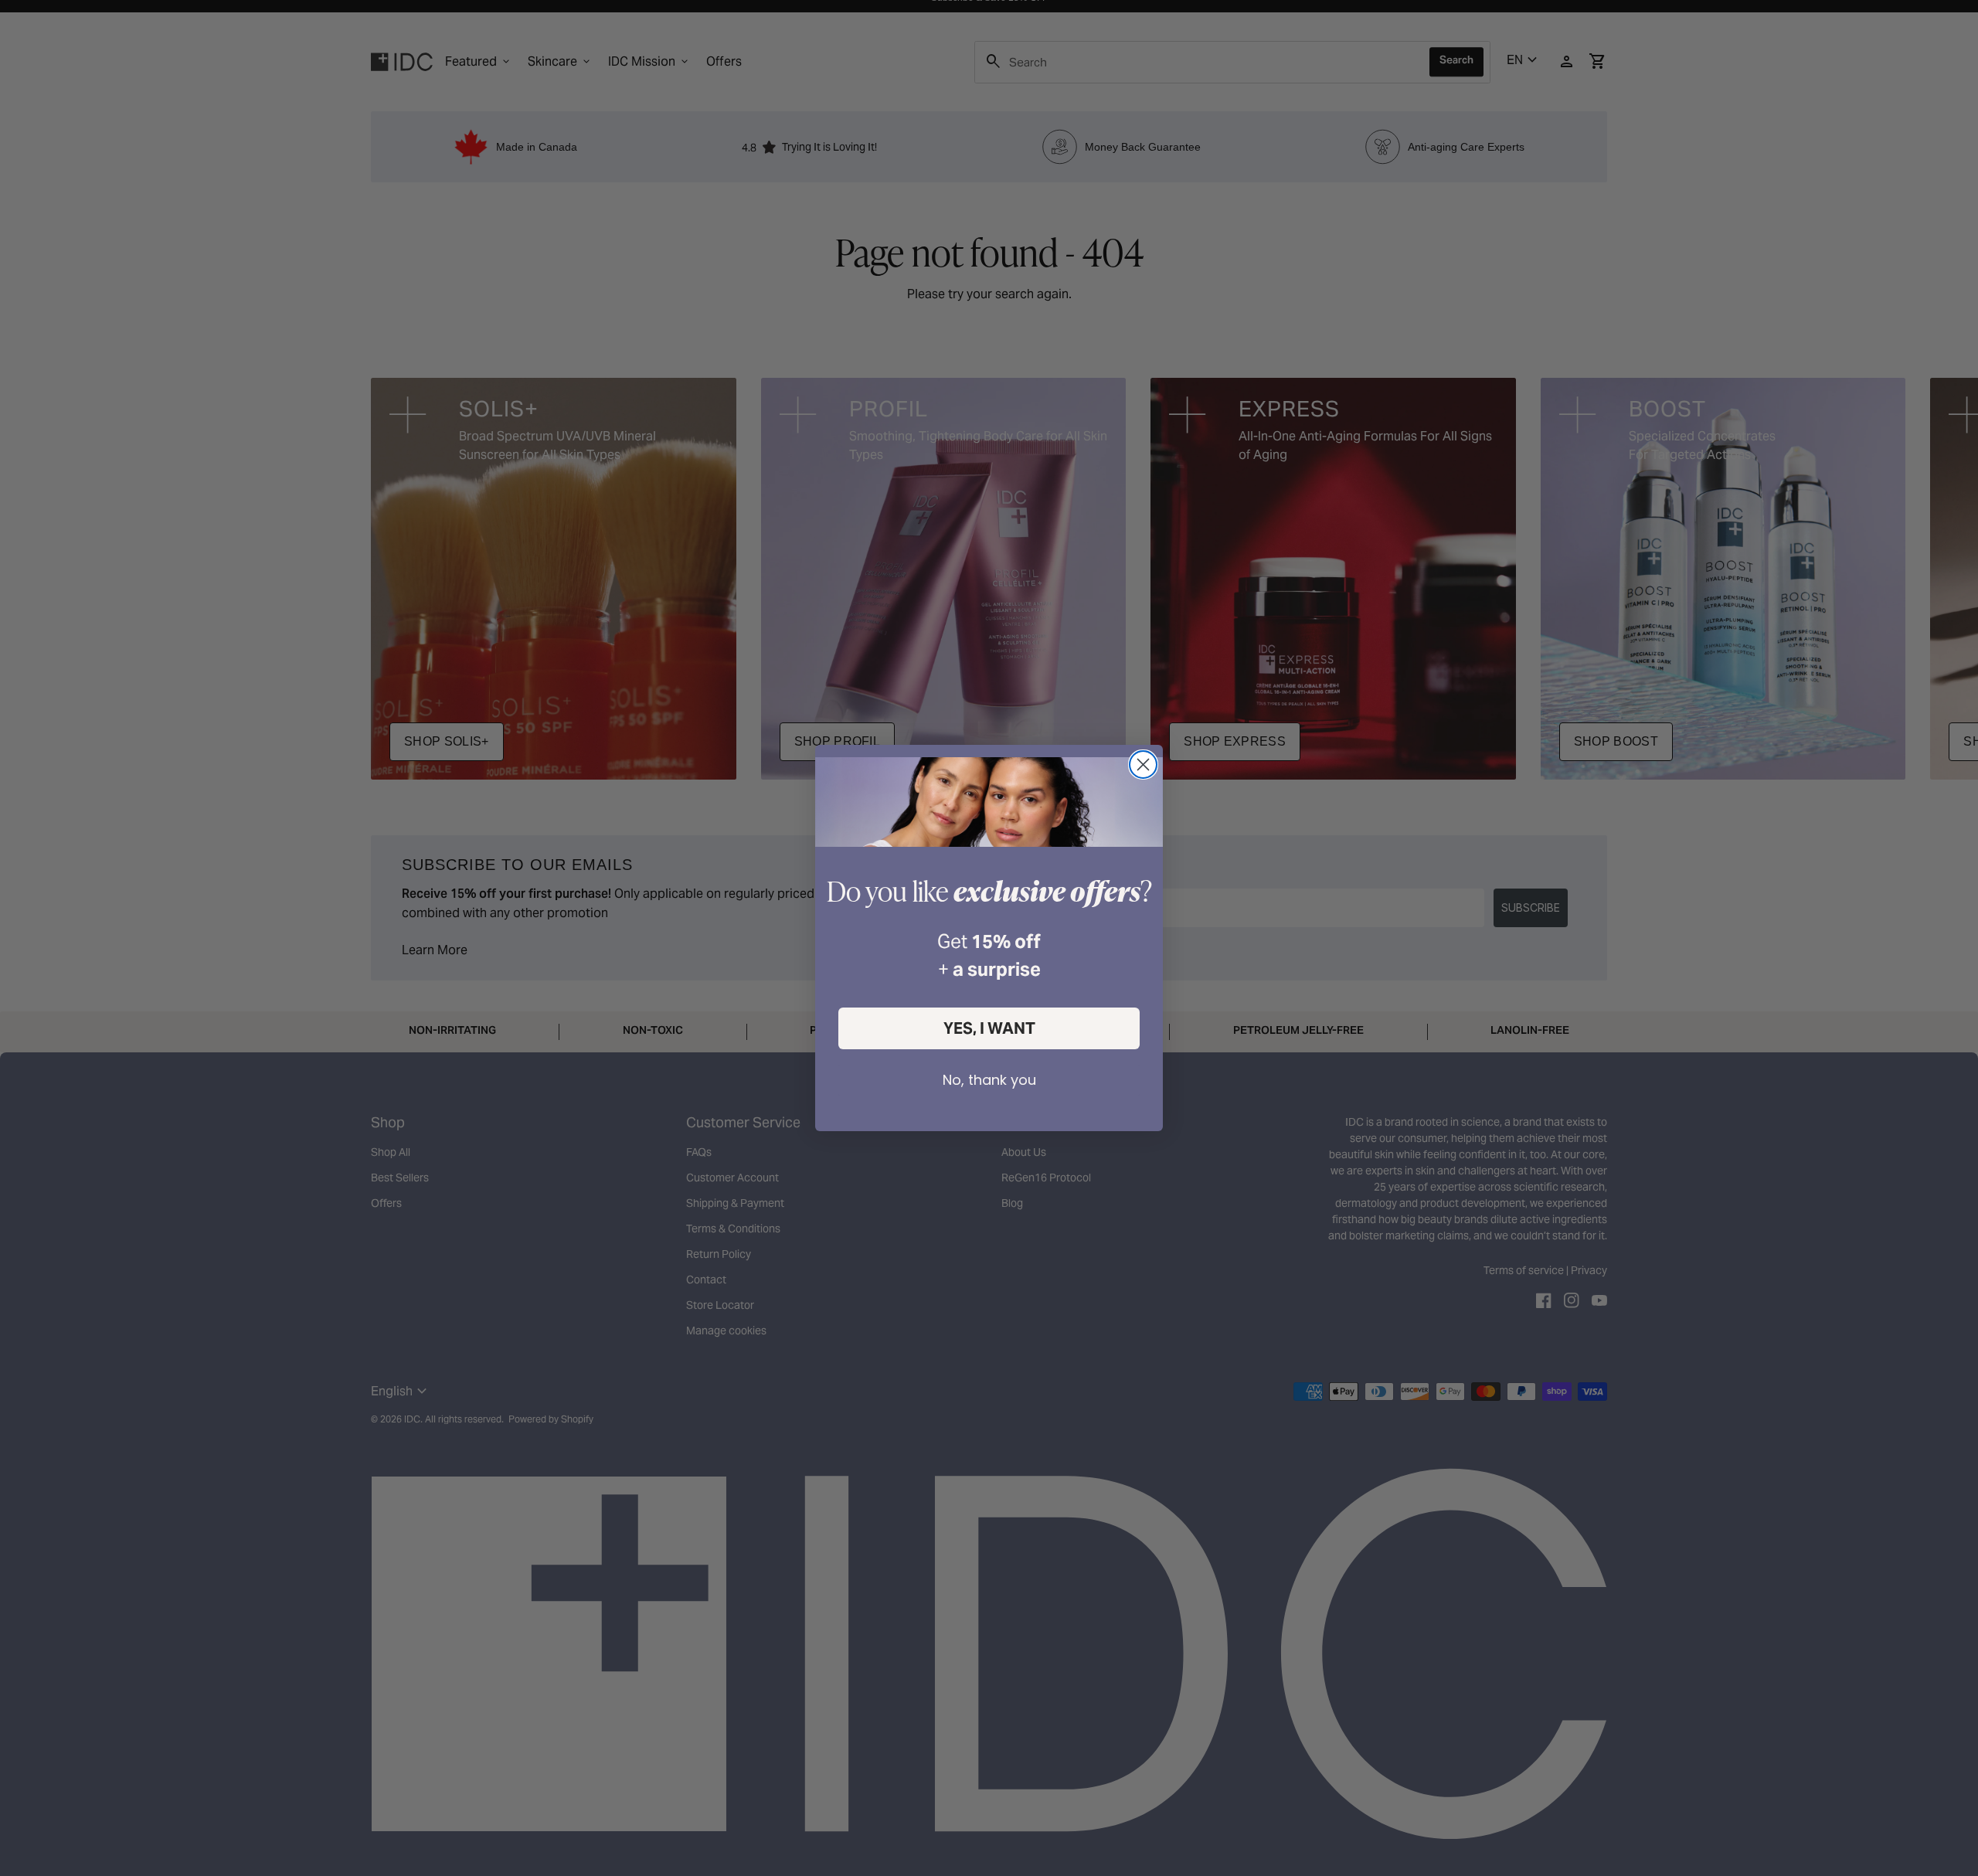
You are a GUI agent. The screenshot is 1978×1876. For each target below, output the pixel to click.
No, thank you (989, 1080)
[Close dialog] (1143, 765)
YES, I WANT (989, 1028)
